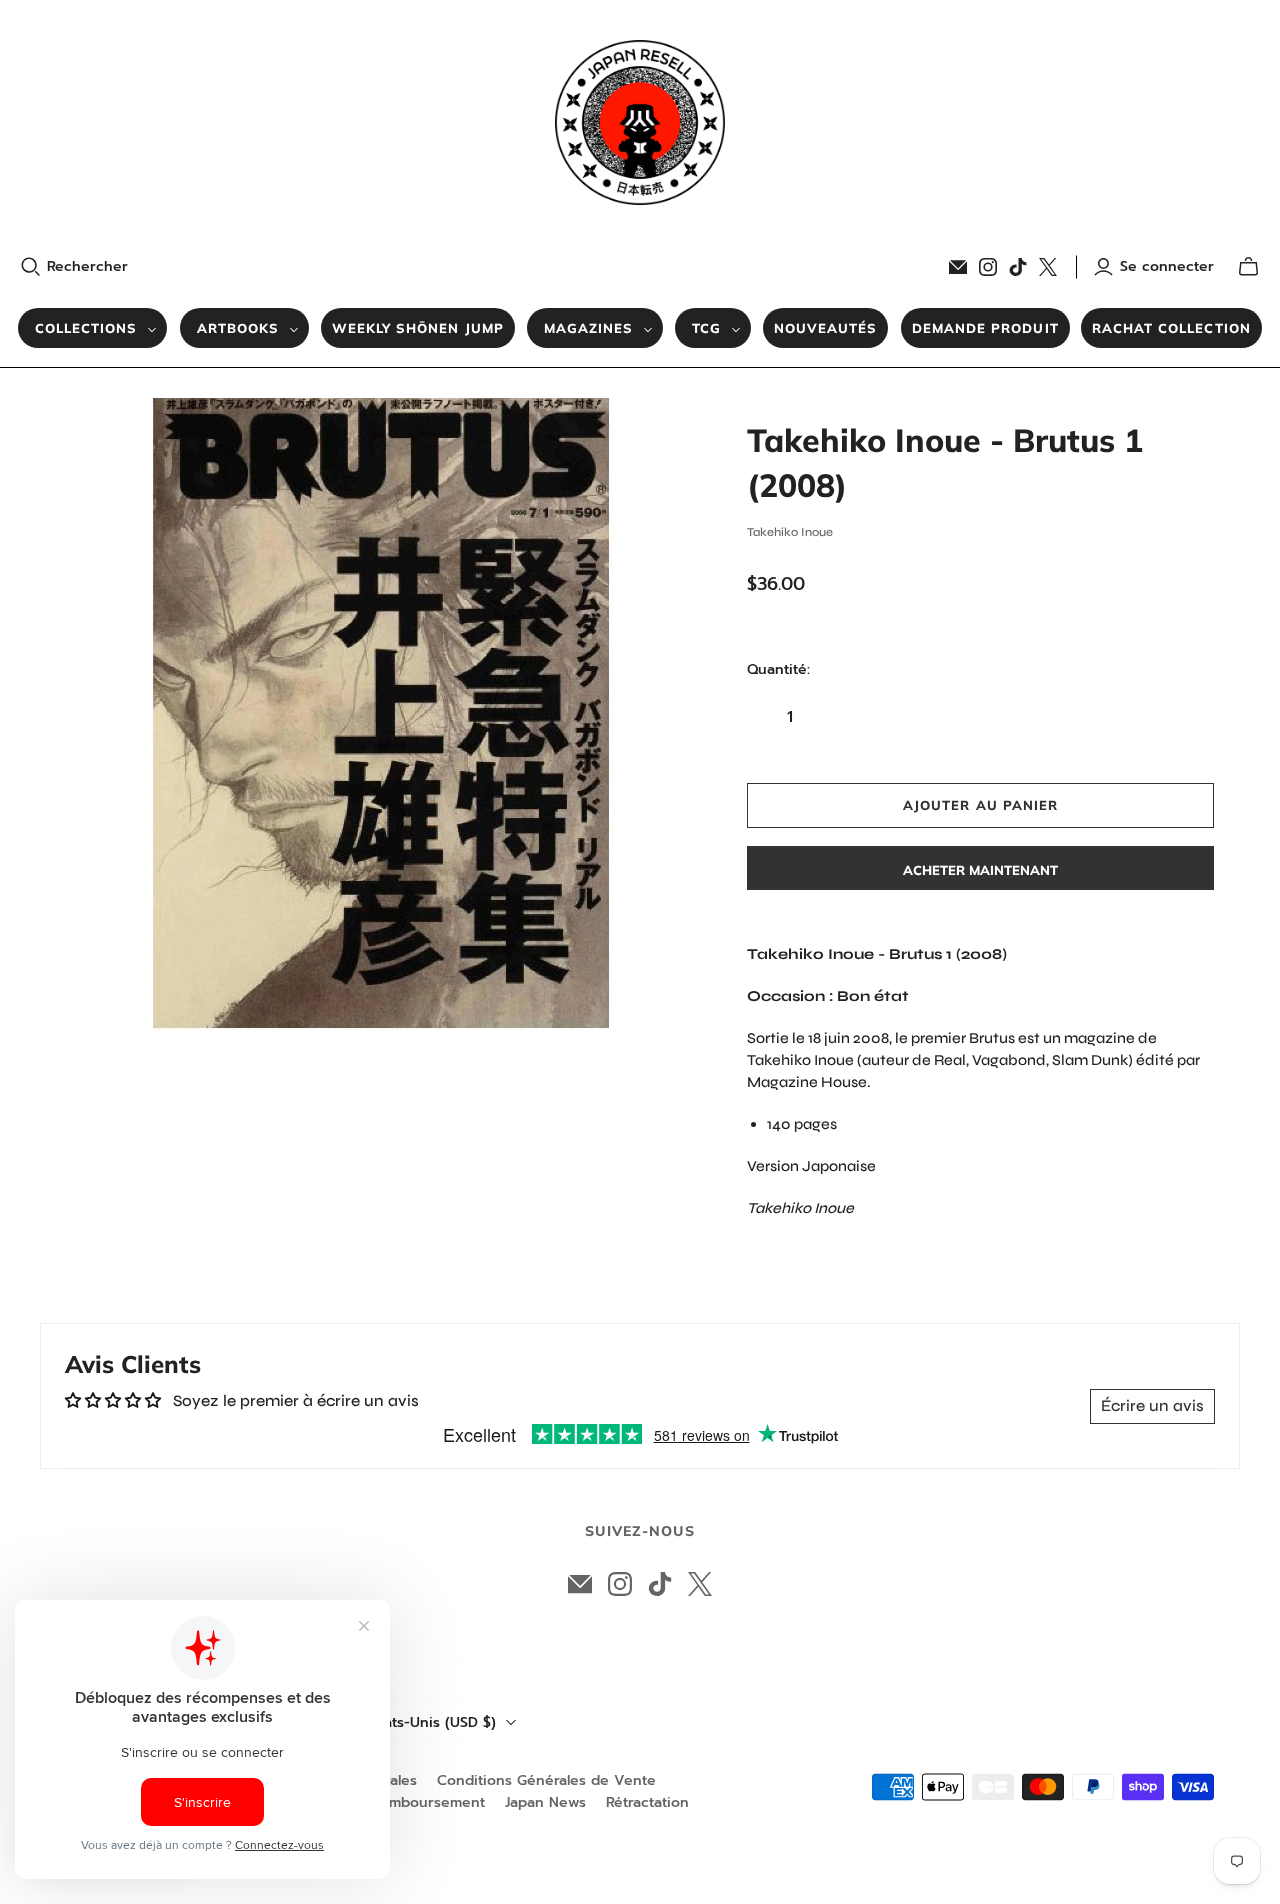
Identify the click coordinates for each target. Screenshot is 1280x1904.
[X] (1048, 267)
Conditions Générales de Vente (546, 1780)
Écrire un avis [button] (1152, 1405)
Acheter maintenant (980, 870)
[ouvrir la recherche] (31, 267)
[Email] (958, 267)
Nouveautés (825, 328)
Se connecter (1167, 267)
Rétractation (647, 1802)
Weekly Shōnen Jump (418, 328)
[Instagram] (988, 267)
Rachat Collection (1171, 328)
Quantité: (778, 670)
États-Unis (433, 1722)
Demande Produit (985, 328)
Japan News (545, 1802)
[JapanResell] (640, 122)
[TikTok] (1018, 267)
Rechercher (87, 267)
